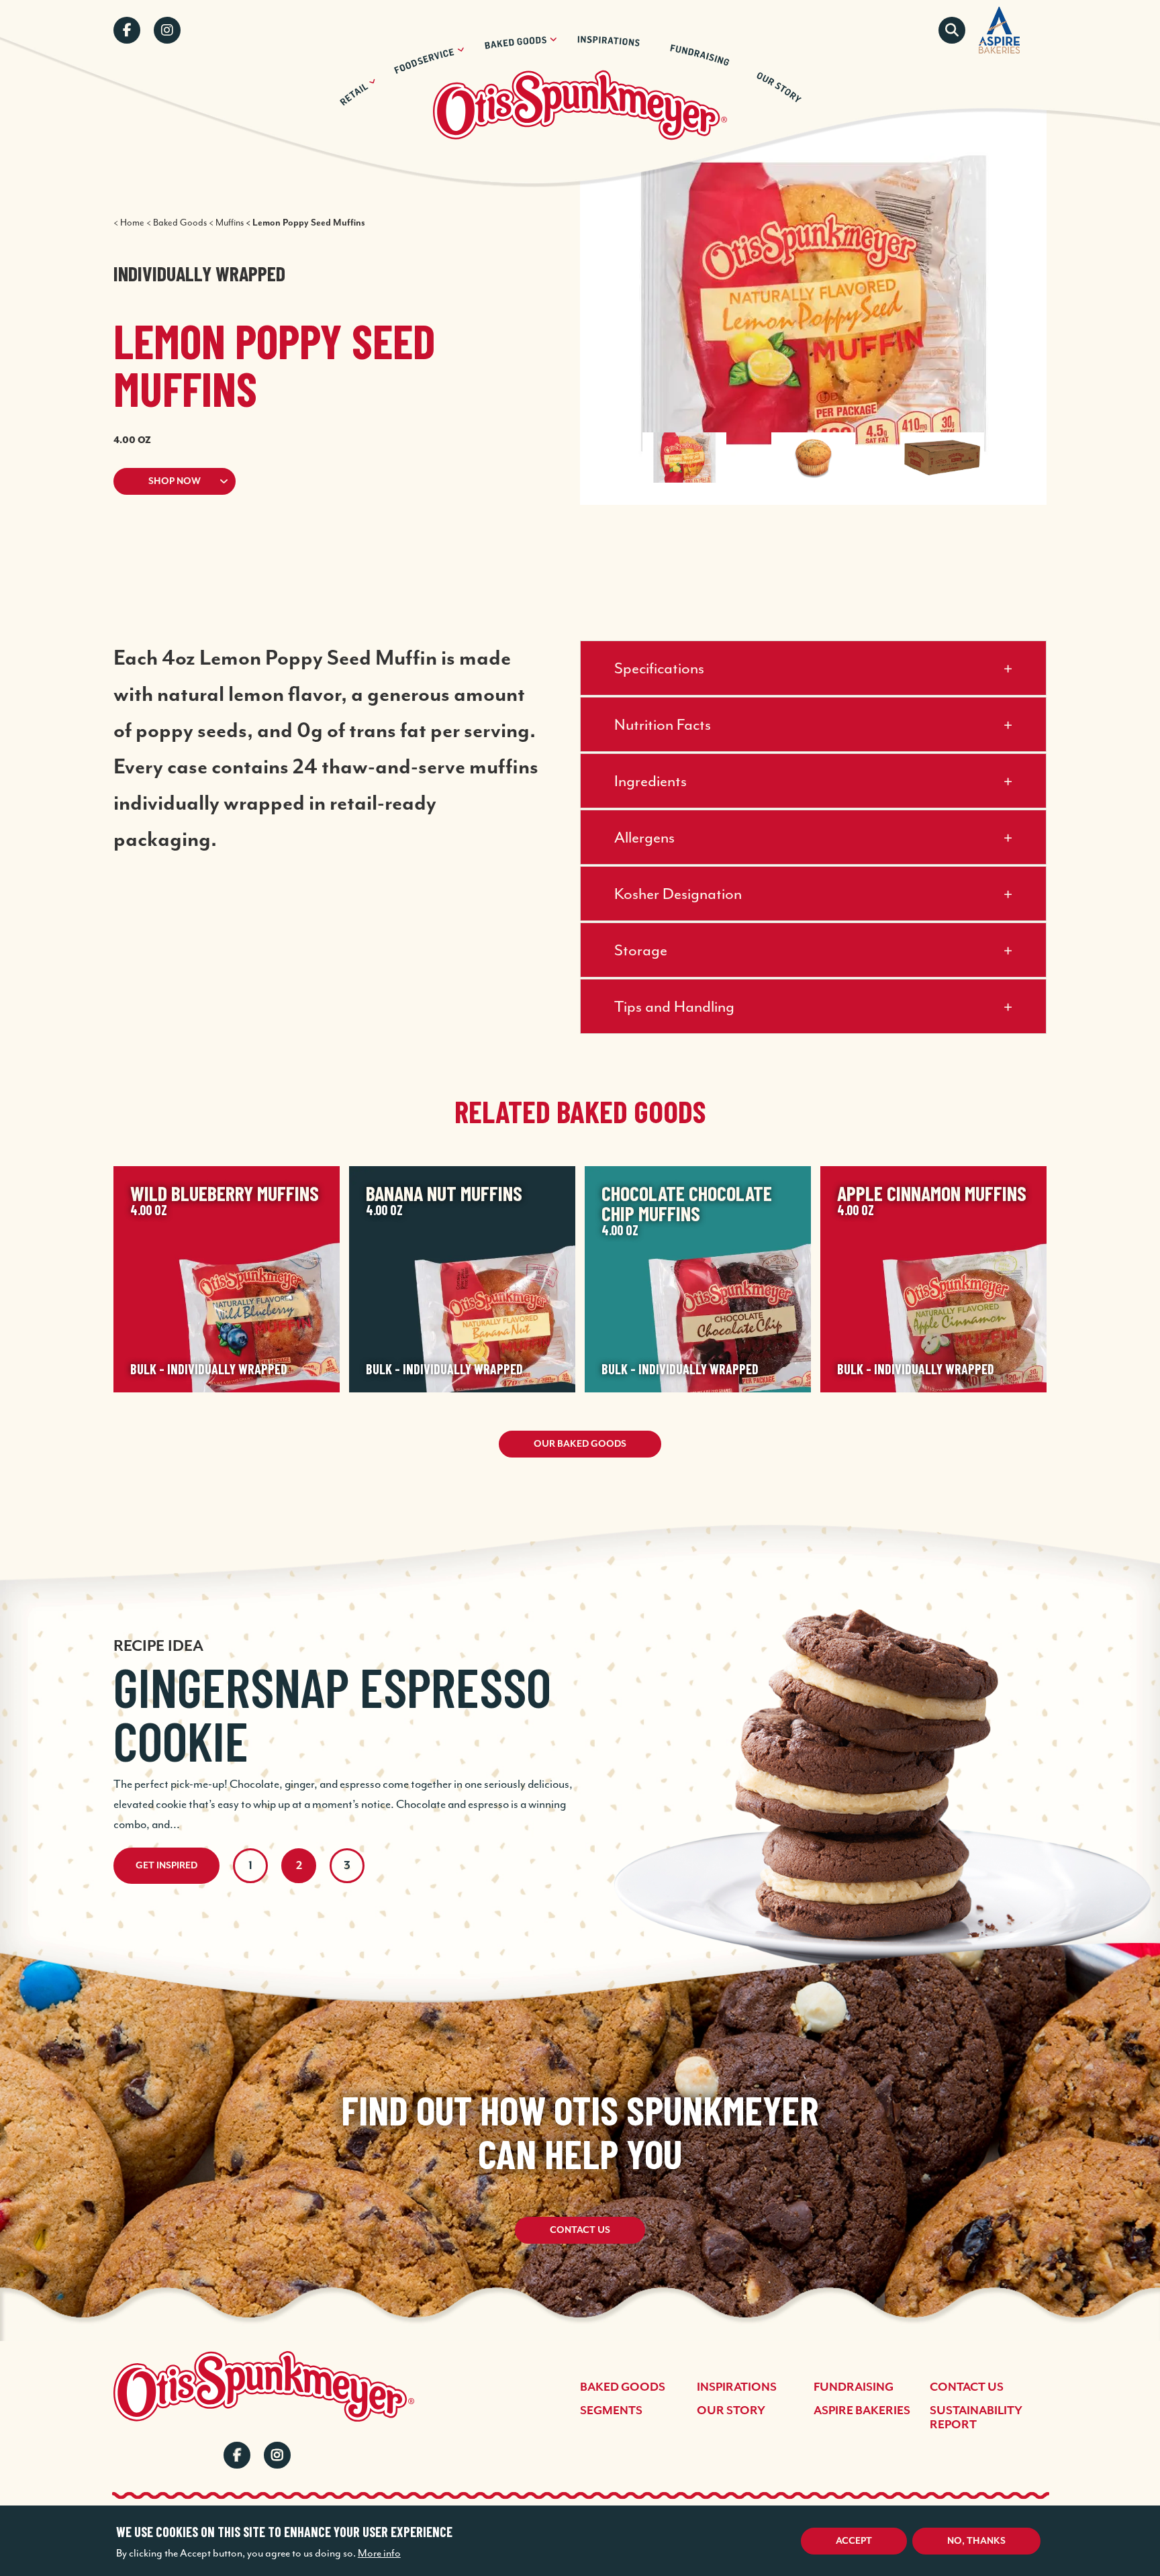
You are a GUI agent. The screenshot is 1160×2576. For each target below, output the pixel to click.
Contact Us (580, 2230)
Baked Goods (180, 223)
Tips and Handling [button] (674, 1006)
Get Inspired (166, 1866)
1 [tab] (250, 1866)
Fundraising (854, 2387)
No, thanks (976, 2541)
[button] (320, 481)
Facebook (127, 30)
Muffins (230, 223)
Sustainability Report (976, 2418)
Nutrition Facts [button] (663, 724)
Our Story (731, 2411)
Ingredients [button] (650, 781)
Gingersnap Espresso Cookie (332, 1713)
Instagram (167, 30)
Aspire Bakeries (862, 2411)
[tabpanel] (580, 1716)
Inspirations (737, 2387)
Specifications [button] (659, 668)
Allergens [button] (644, 837)
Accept (854, 2541)
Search (952, 30)
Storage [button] (641, 950)
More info (379, 2553)
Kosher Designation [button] (678, 894)
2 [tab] (299, 1866)
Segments (611, 2411)
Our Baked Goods (580, 1444)
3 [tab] (347, 1866)
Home (132, 223)
